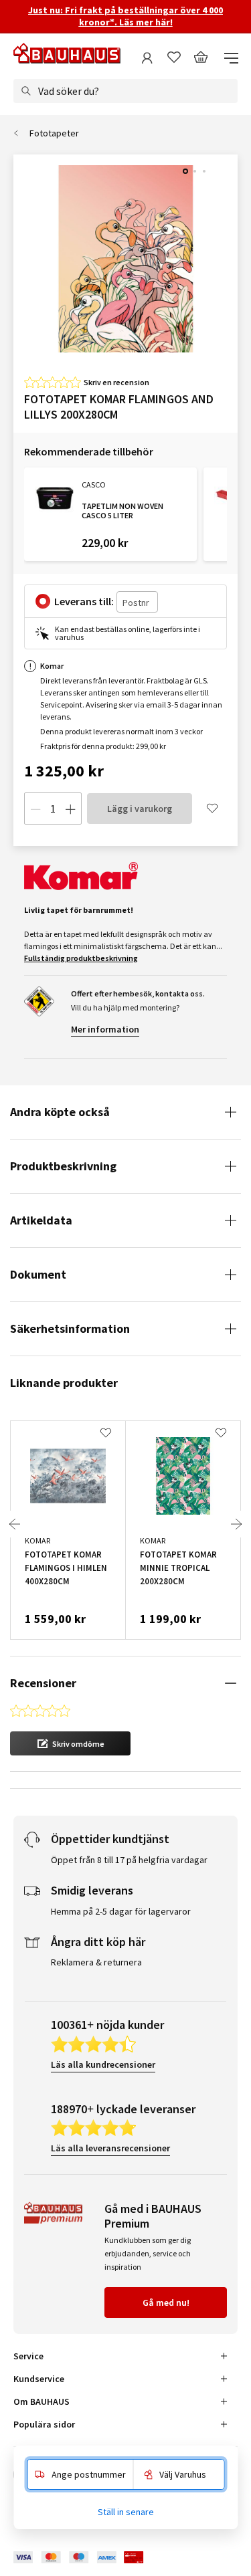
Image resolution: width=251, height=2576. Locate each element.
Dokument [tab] (38, 1274)
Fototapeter (54, 133)
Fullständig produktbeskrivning (81, 958)
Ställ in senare (126, 2512)
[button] (70, 1743)
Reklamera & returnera (96, 1962)
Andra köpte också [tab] (60, 1112)
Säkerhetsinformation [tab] (70, 1328)
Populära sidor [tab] (44, 2424)
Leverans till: (84, 601)
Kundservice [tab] (39, 2379)
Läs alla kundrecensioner (103, 2064)
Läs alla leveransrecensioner (110, 2148)
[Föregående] (15, 1524)
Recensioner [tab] (43, 1683)
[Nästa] (236, 1524)
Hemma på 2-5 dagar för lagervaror (121, 1911)
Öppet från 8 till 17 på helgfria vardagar (129, 1860)
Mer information (105, 1029)
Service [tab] (28, 2356)
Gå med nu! (166, 2302)
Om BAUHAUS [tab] (41, 2401)
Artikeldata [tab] (41, 1220)
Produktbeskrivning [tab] (63, 1166)
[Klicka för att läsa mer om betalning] (88, 2558)
